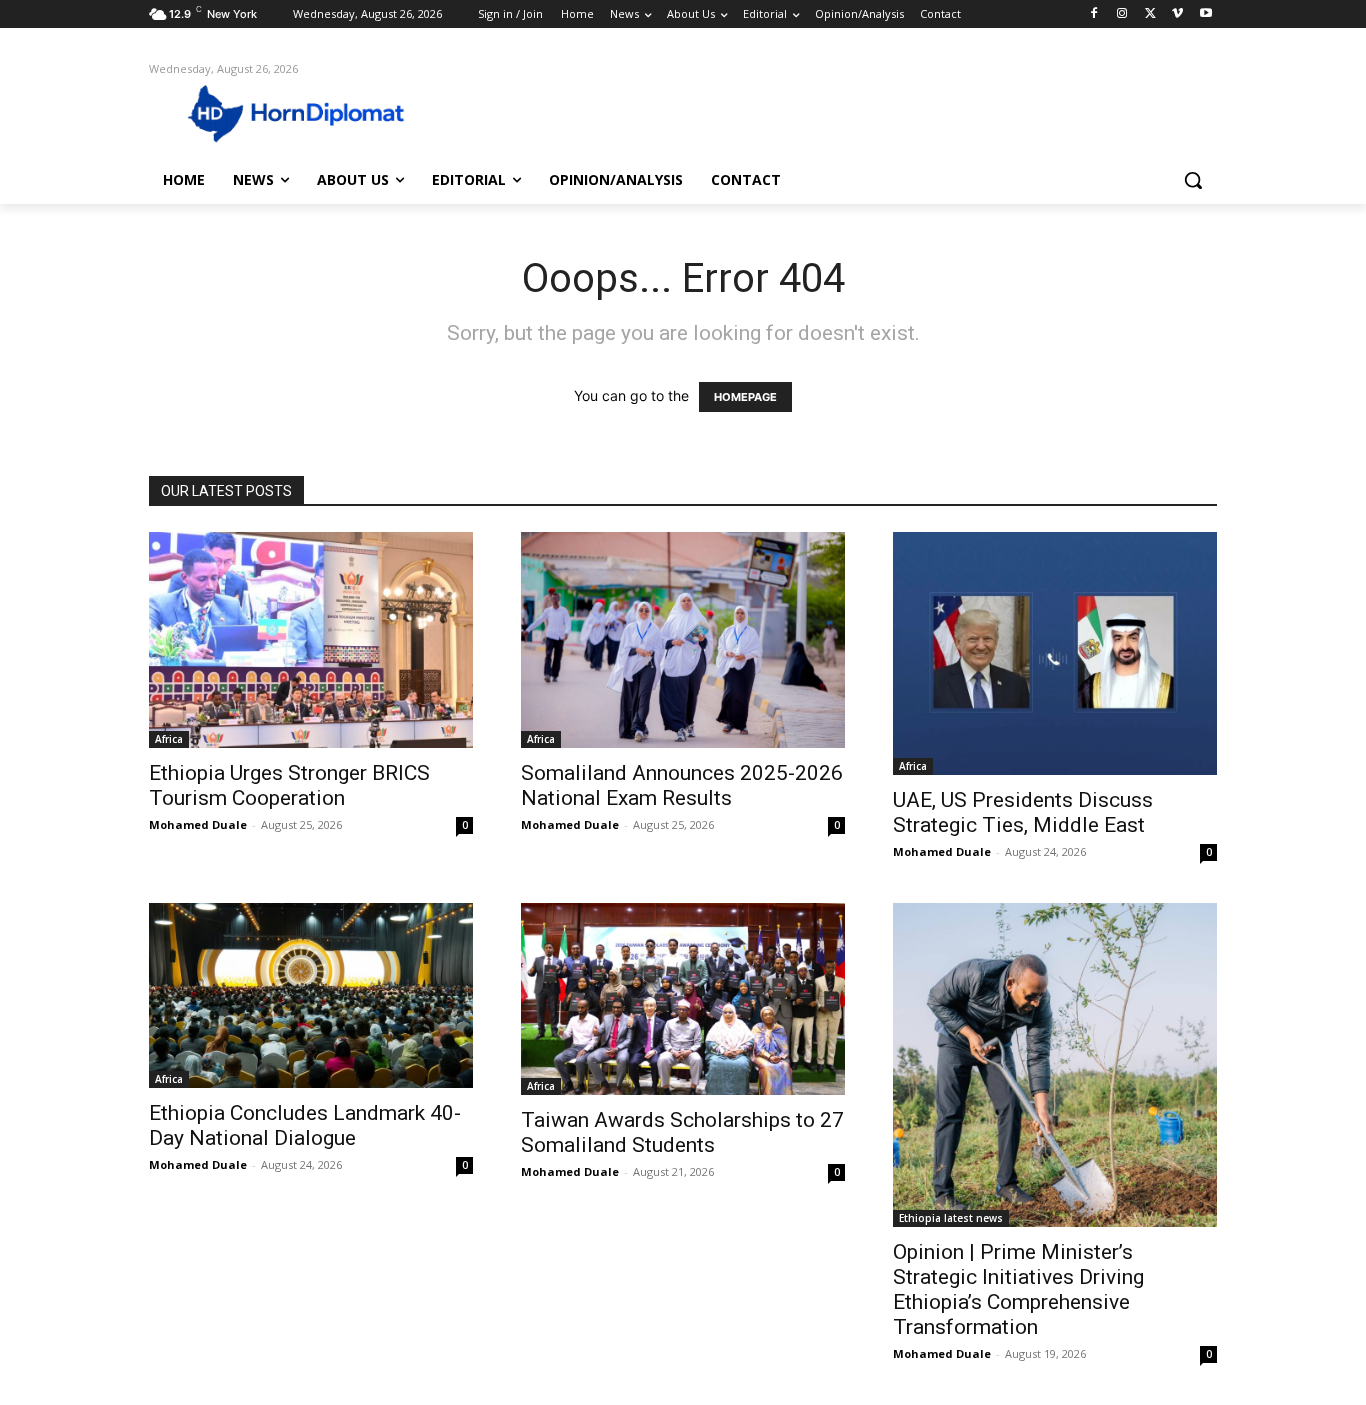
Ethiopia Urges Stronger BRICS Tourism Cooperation (289, 785)
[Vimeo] (1177, 14)
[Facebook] (1094, 14)
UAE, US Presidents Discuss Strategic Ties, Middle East (1023, 812)
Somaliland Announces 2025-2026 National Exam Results (682, 785)
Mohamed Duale (198, 824)
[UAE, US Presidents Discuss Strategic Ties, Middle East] (1055, 653)
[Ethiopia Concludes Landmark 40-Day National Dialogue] (311, 995)
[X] (1150, 14)
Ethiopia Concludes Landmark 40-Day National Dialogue (305, 1125)
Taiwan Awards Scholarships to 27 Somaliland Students (682, 1132)
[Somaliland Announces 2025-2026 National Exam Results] (683, 640)
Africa (169, 739)
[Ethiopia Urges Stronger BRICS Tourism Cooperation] (311, 640)
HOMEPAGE (745, 397)
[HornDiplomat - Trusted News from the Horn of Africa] (309, 112)
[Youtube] (1205, 14)
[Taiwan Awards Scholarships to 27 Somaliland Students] (683, 998)
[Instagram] (1122, 14)
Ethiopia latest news (951, 1218)
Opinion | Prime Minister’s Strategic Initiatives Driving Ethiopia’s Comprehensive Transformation (1018, 1289)
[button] (1193, 180)
